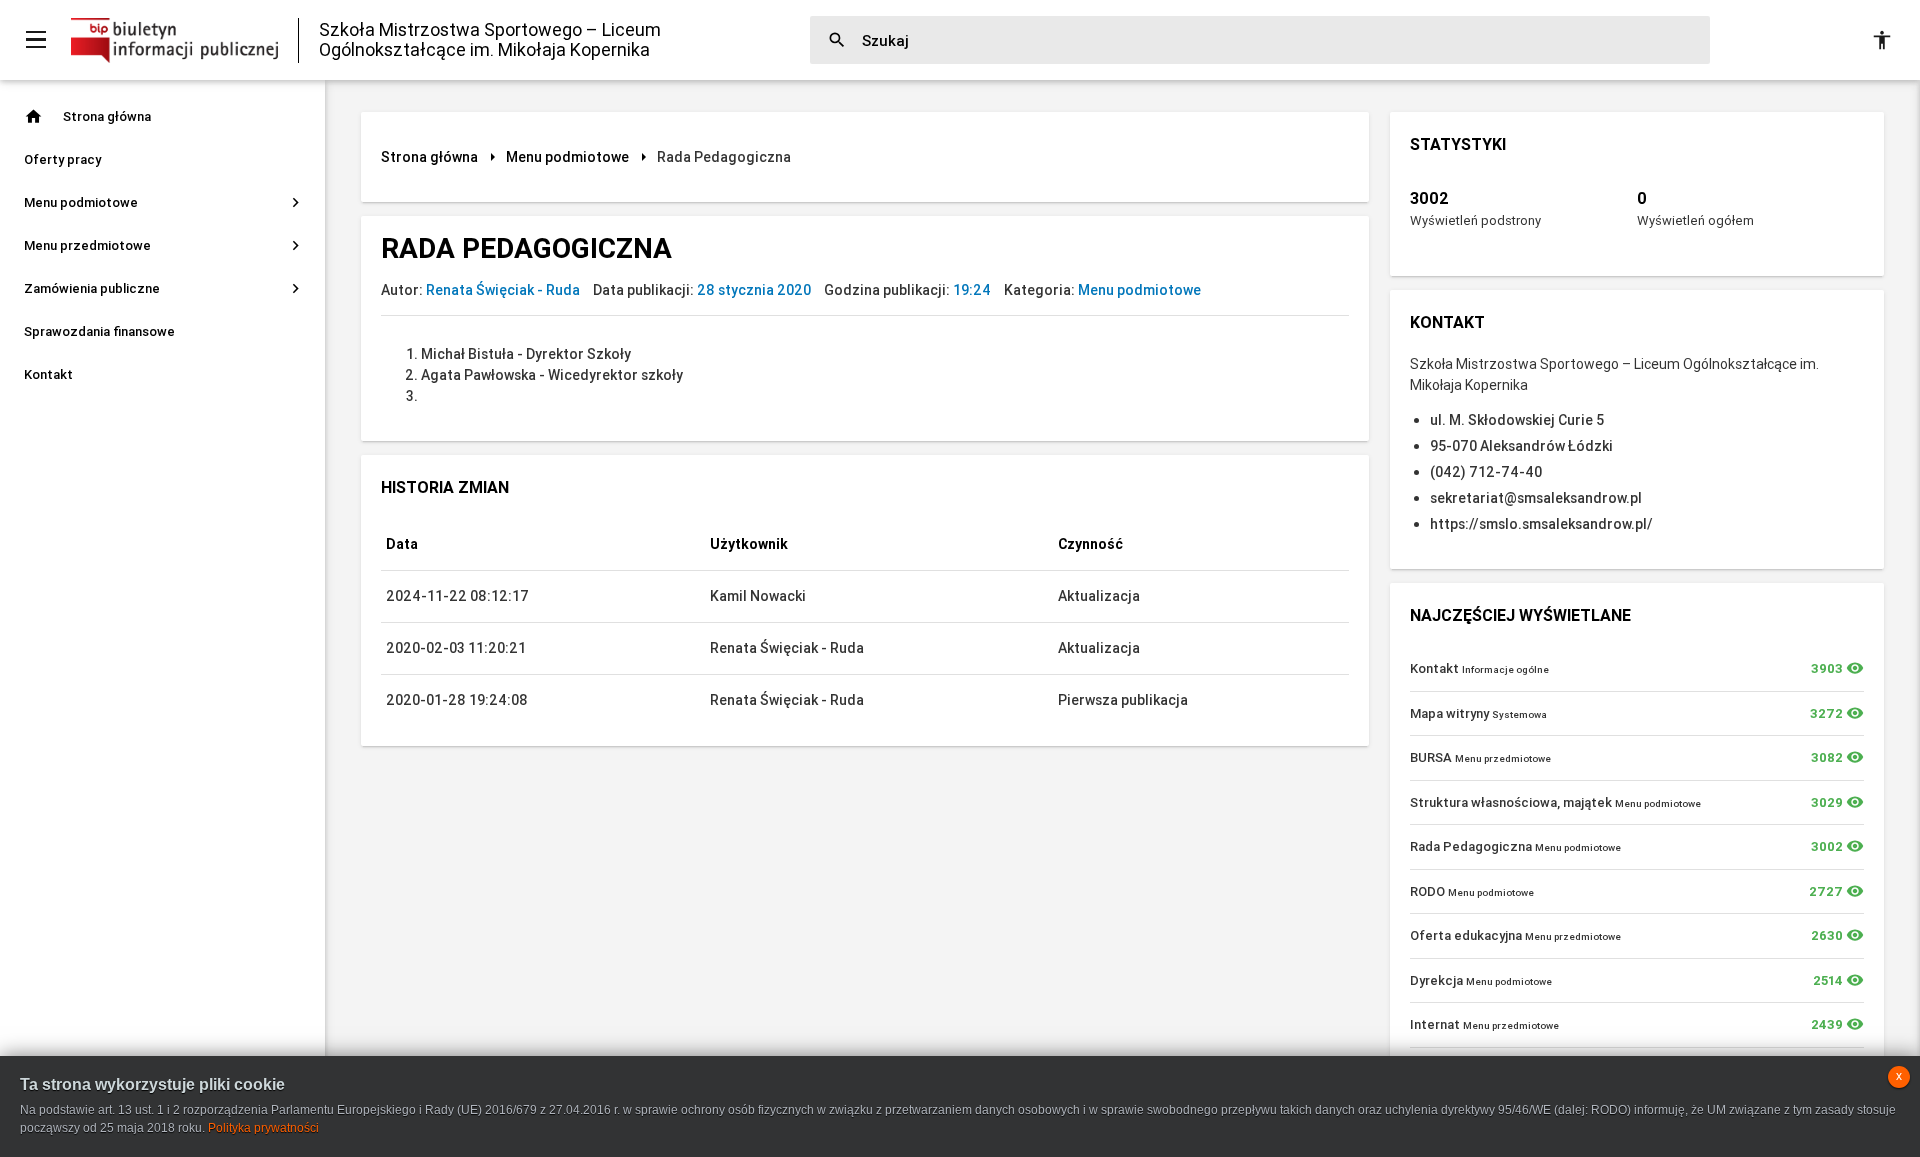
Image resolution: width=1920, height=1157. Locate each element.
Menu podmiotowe (164, 202)
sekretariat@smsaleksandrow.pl (1536, 498)
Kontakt (48, 374)
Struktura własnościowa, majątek (1555, 802)
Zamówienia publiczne (164, 288)
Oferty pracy (62, 159)
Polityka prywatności (263, 1128)
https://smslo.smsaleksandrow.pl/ (1541, 524)
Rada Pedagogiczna (1515, 846)
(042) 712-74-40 (1486, 472)
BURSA (1480, 757)
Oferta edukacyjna (1515, 935)
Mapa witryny (1478, 713)
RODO (1472, 891)
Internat (1484, 1024)
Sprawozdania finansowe (99, 331)
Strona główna (87, 116)
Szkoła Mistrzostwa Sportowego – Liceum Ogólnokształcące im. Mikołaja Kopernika (490, 39)
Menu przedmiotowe (164, 245)
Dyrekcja (1481, 980)
